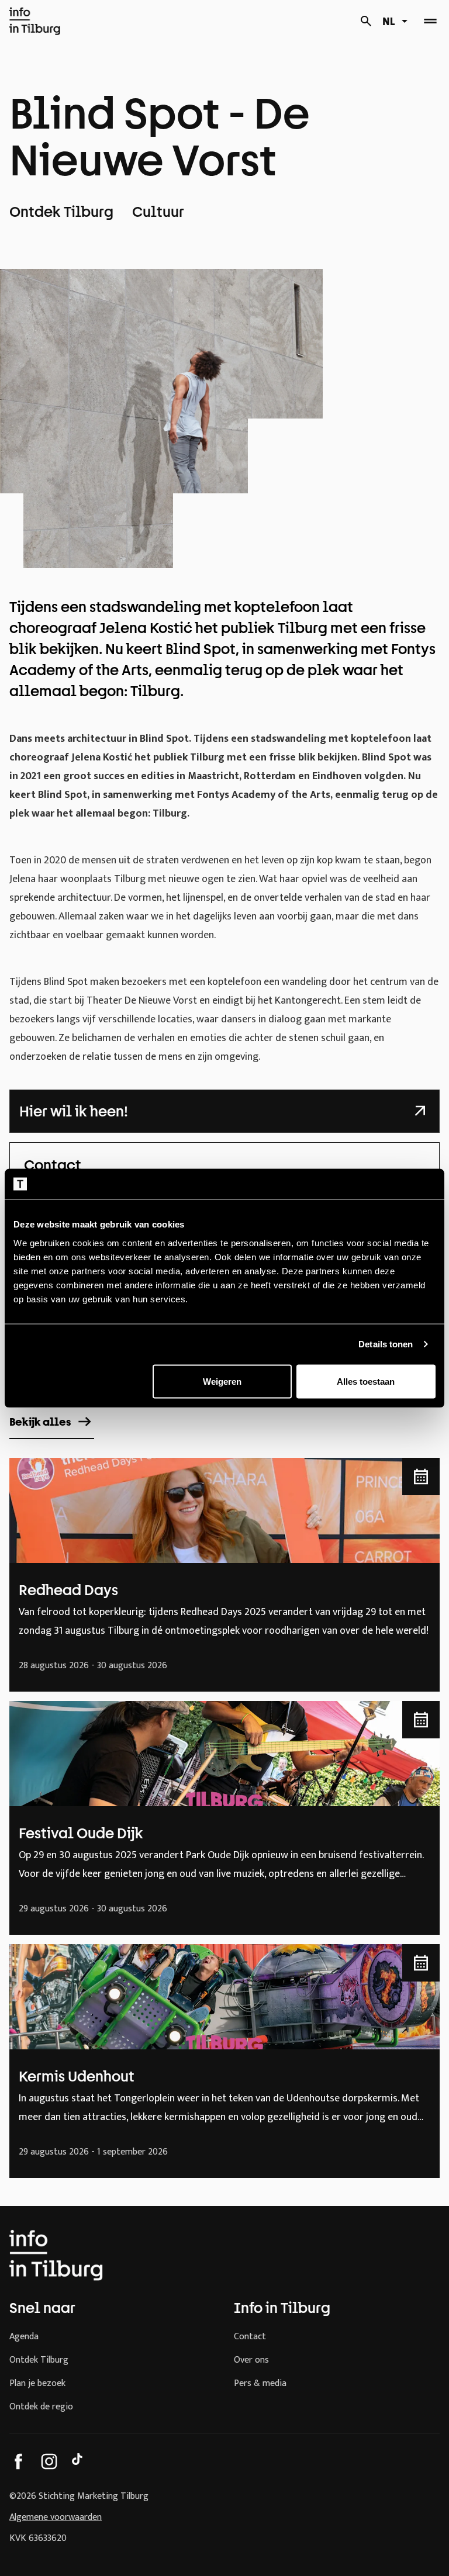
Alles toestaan (366, 1381)
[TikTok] (80, 2461)
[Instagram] (49, 2461)
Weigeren (222, 1381)
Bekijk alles (40, 1422)
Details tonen (386, 1344)
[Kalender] (366, 21)
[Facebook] (19, 2461)
